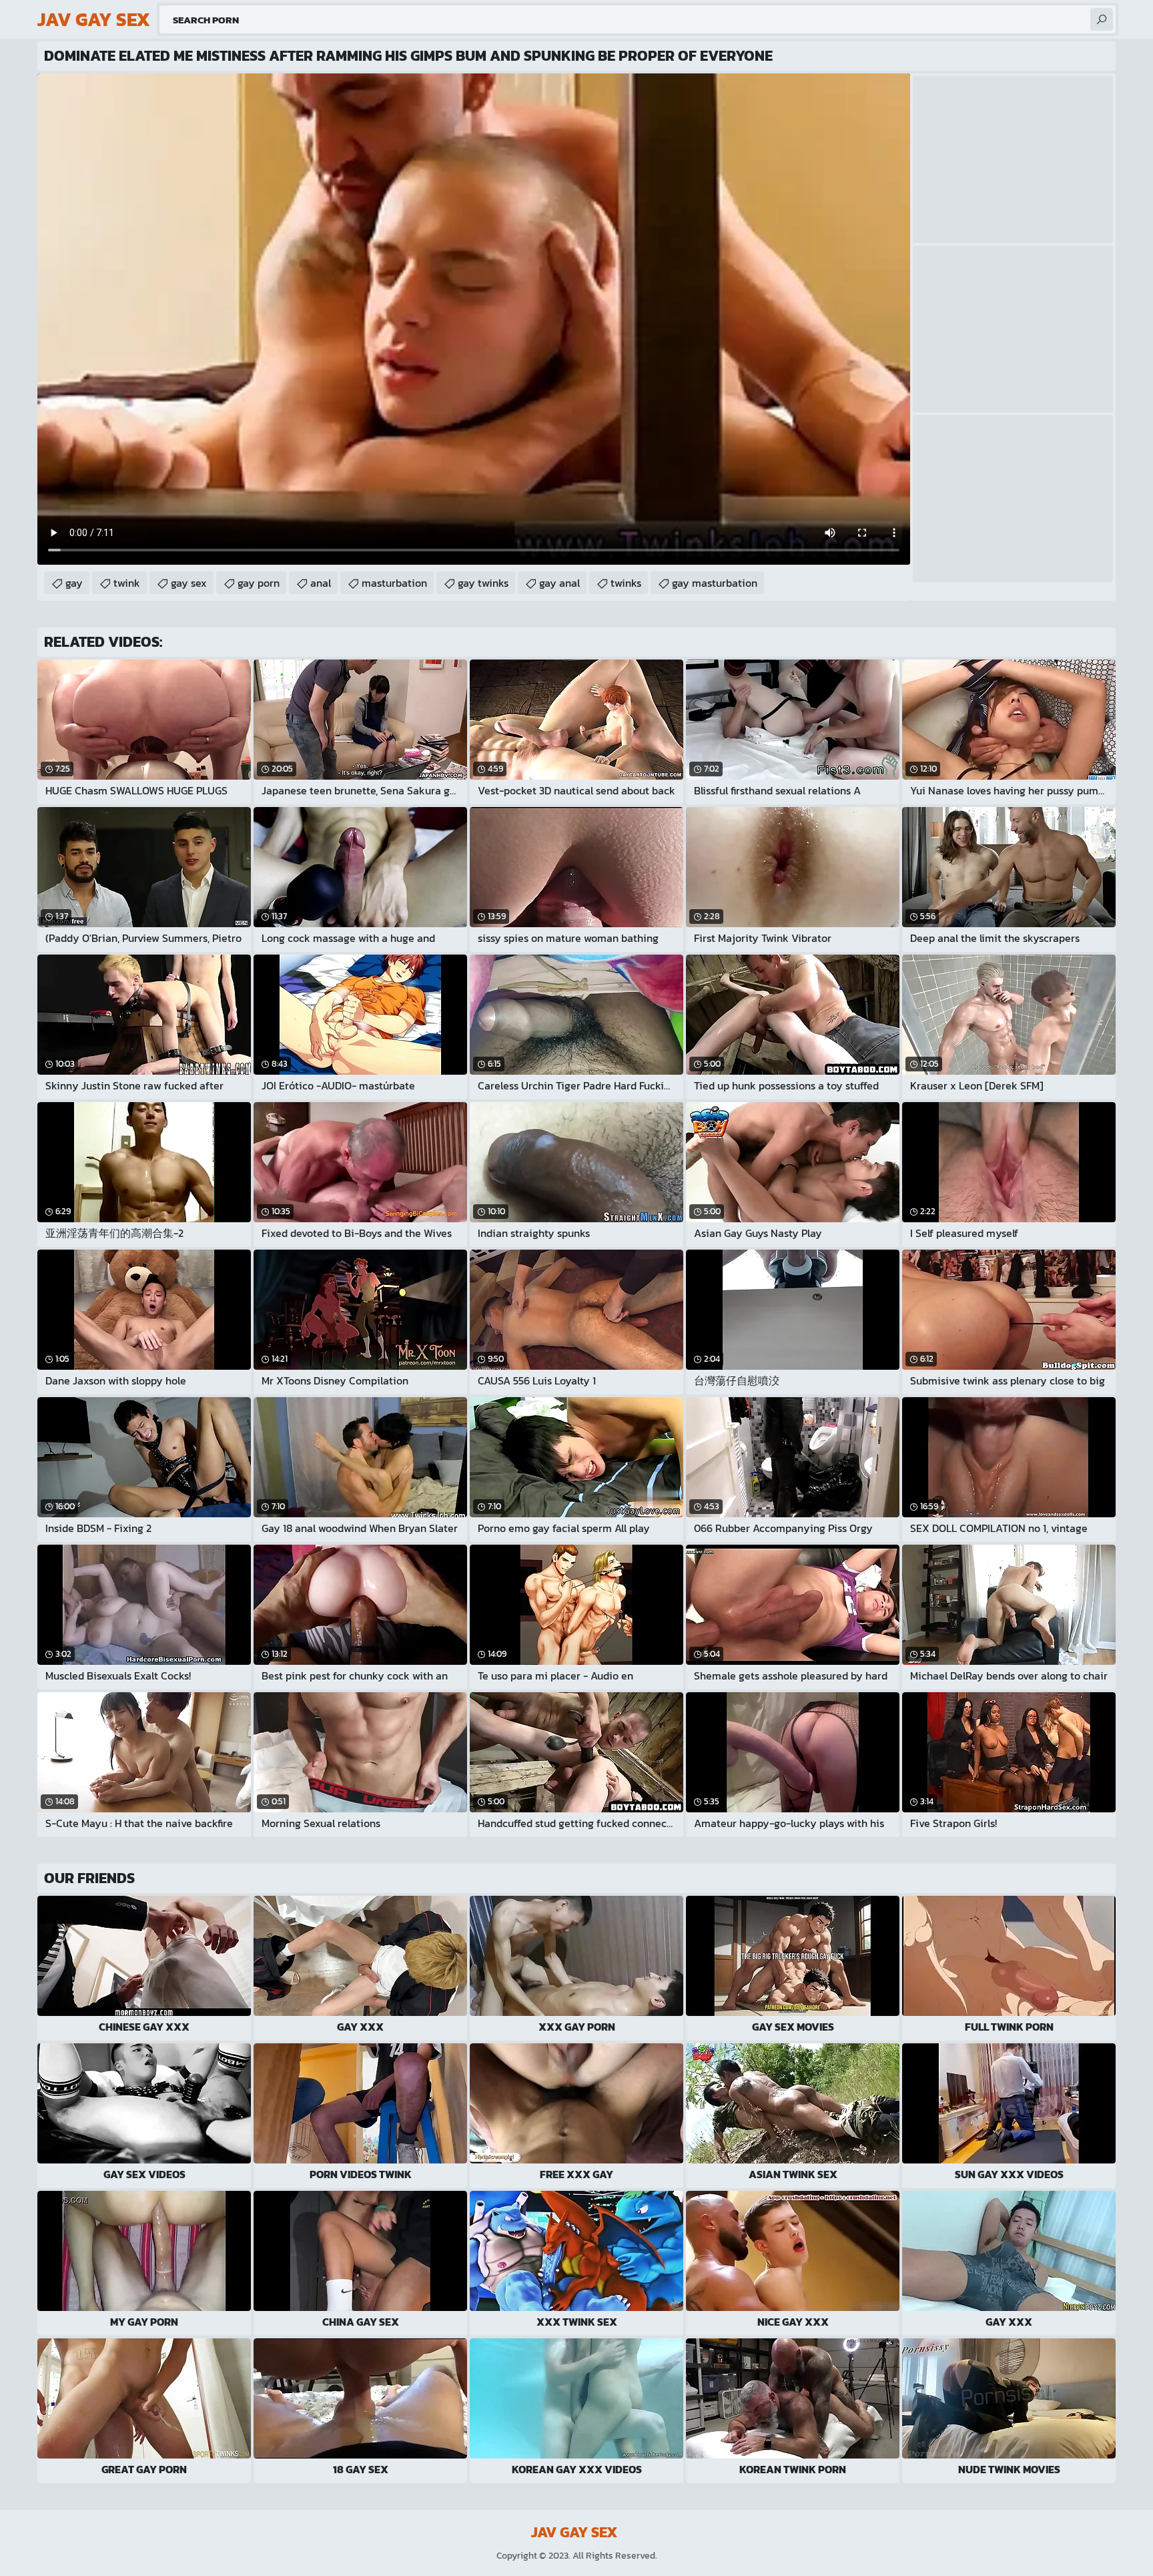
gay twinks (483, 583)
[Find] (1102, 19)
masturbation (394, 583)
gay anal (559, 583)
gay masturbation (715, 583)
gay (74, 583)
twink (127, 583)
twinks (626, 583)
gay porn (259, 583)
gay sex (189, 583)
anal (321, 583)
